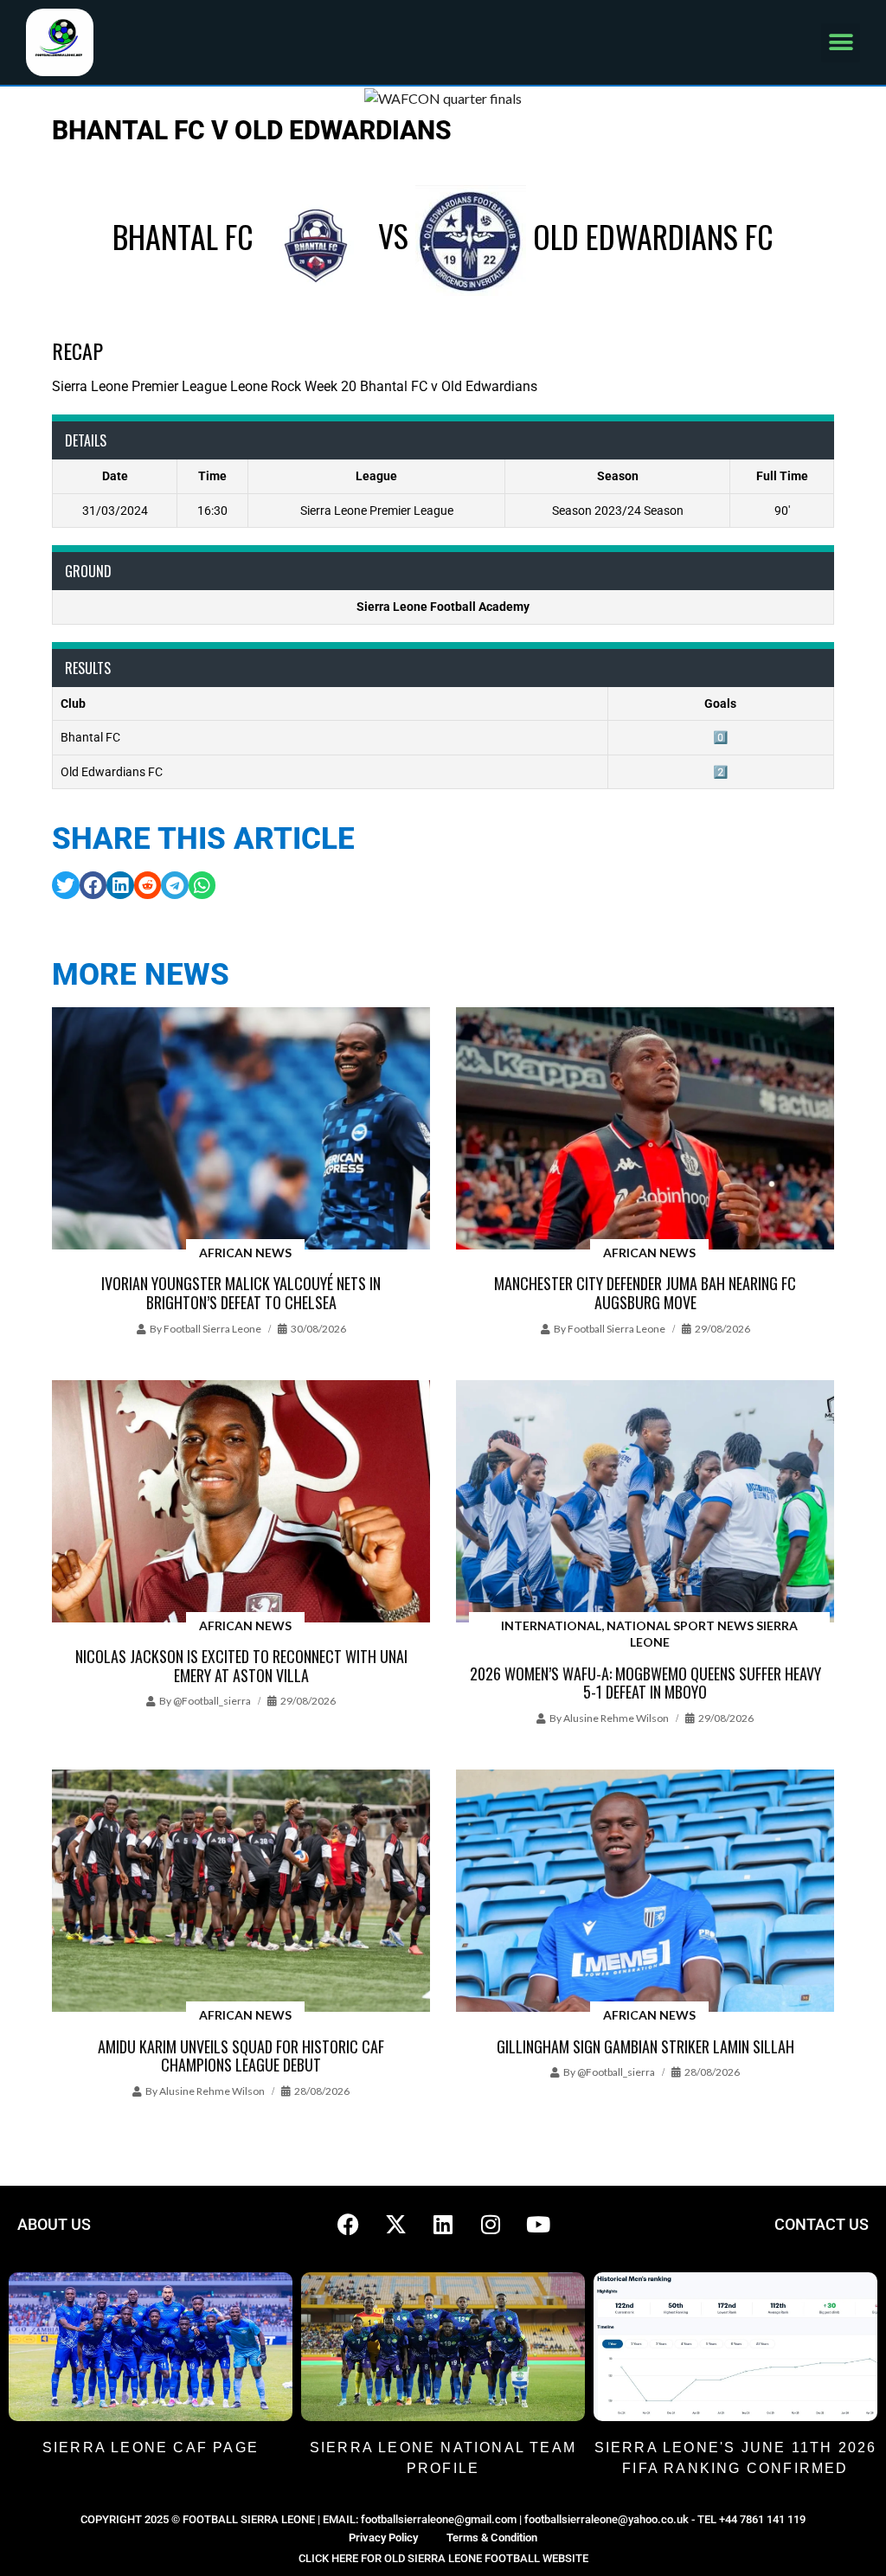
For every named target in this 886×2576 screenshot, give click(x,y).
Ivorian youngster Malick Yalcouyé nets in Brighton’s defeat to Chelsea (241, 1293)
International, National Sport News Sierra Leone (649, 1634)
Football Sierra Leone (212, 1329)
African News (245, 1253)
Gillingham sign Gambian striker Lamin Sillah (645, 2046)
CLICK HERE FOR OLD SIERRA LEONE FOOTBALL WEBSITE (443, 2558)
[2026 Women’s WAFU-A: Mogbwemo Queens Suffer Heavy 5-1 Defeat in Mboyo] (645, 1503)
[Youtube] (538, 2225)
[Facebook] (348, 2225)
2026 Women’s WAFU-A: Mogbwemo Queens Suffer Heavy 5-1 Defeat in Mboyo (645, 1683)
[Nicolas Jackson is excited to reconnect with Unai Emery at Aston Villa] (241, 1503)
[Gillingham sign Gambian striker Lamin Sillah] (645, 1892)
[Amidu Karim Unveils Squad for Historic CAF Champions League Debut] (241, 1892)
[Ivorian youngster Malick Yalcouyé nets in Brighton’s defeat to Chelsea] (241, 1130)
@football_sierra (212, 1701)
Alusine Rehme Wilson (616, 1718)
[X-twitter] (395, 2225)
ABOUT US (54, 2224)
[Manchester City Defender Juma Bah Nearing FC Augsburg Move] (645, 1130)
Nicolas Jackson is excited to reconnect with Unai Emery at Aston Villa (241, 1666)
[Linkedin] (443, 2225)
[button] (841, 43)
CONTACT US (822, 2224)
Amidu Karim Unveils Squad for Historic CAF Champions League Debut (241, 2056)
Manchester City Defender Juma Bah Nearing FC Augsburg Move (645, 1293)
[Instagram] (491, 2225)
